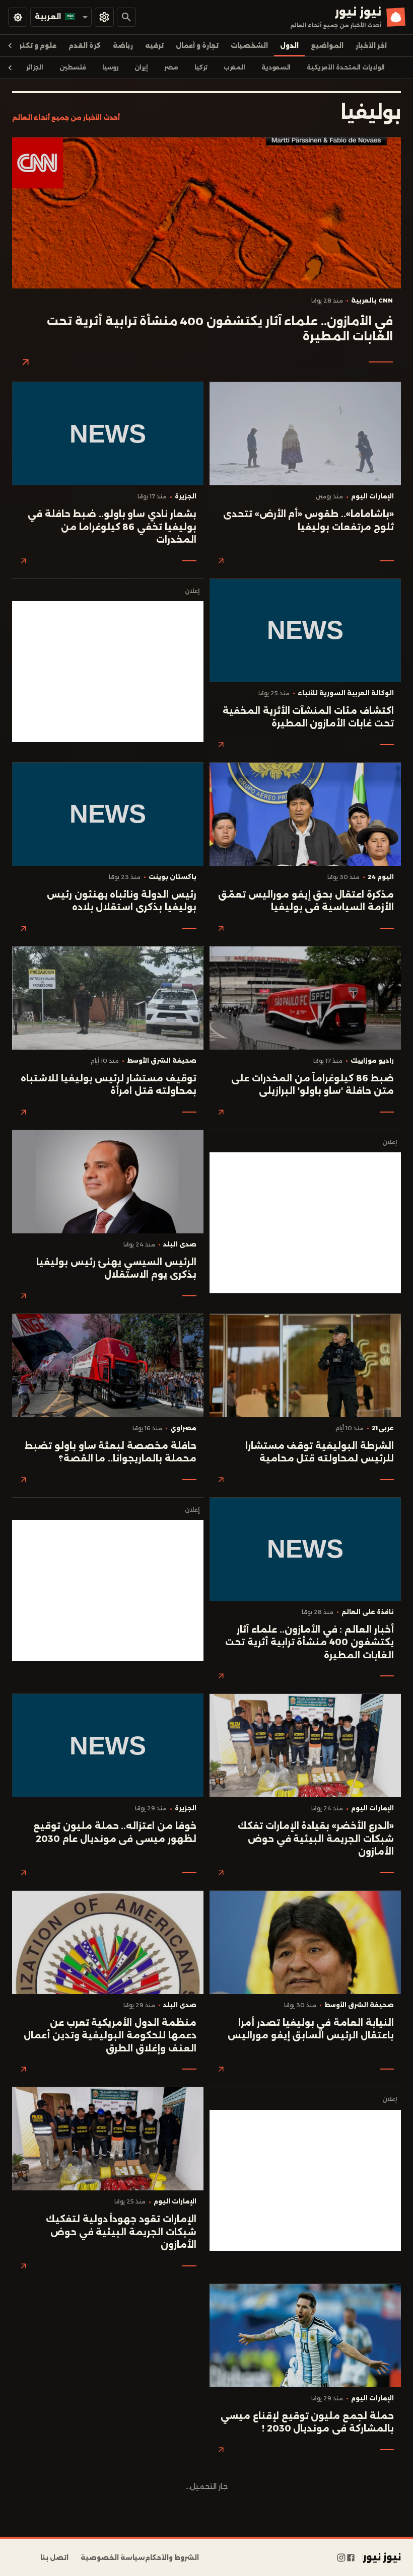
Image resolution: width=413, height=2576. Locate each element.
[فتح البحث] (126, 17)
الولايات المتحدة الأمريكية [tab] (346, 67)
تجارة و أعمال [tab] (197, 46)
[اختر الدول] (104, 17)
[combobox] (61, 17)
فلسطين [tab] (73, 67)
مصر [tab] (171, 67)
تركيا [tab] (201, 67)
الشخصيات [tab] (249, 46)
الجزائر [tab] (35, 67)
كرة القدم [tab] (85, 46)
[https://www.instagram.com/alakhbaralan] (341, 2558)
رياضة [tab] (123, 46)
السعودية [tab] (276, 67)
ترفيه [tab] (154, 46)
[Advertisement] (108, 672)
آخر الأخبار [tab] (371, 46)
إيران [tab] (141, 67)
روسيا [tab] (110, 67)
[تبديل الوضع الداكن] (18, 17)
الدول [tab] (289, 46)
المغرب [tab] (234, 67)
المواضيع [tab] (327, 46)
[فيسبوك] (351, 2558)
